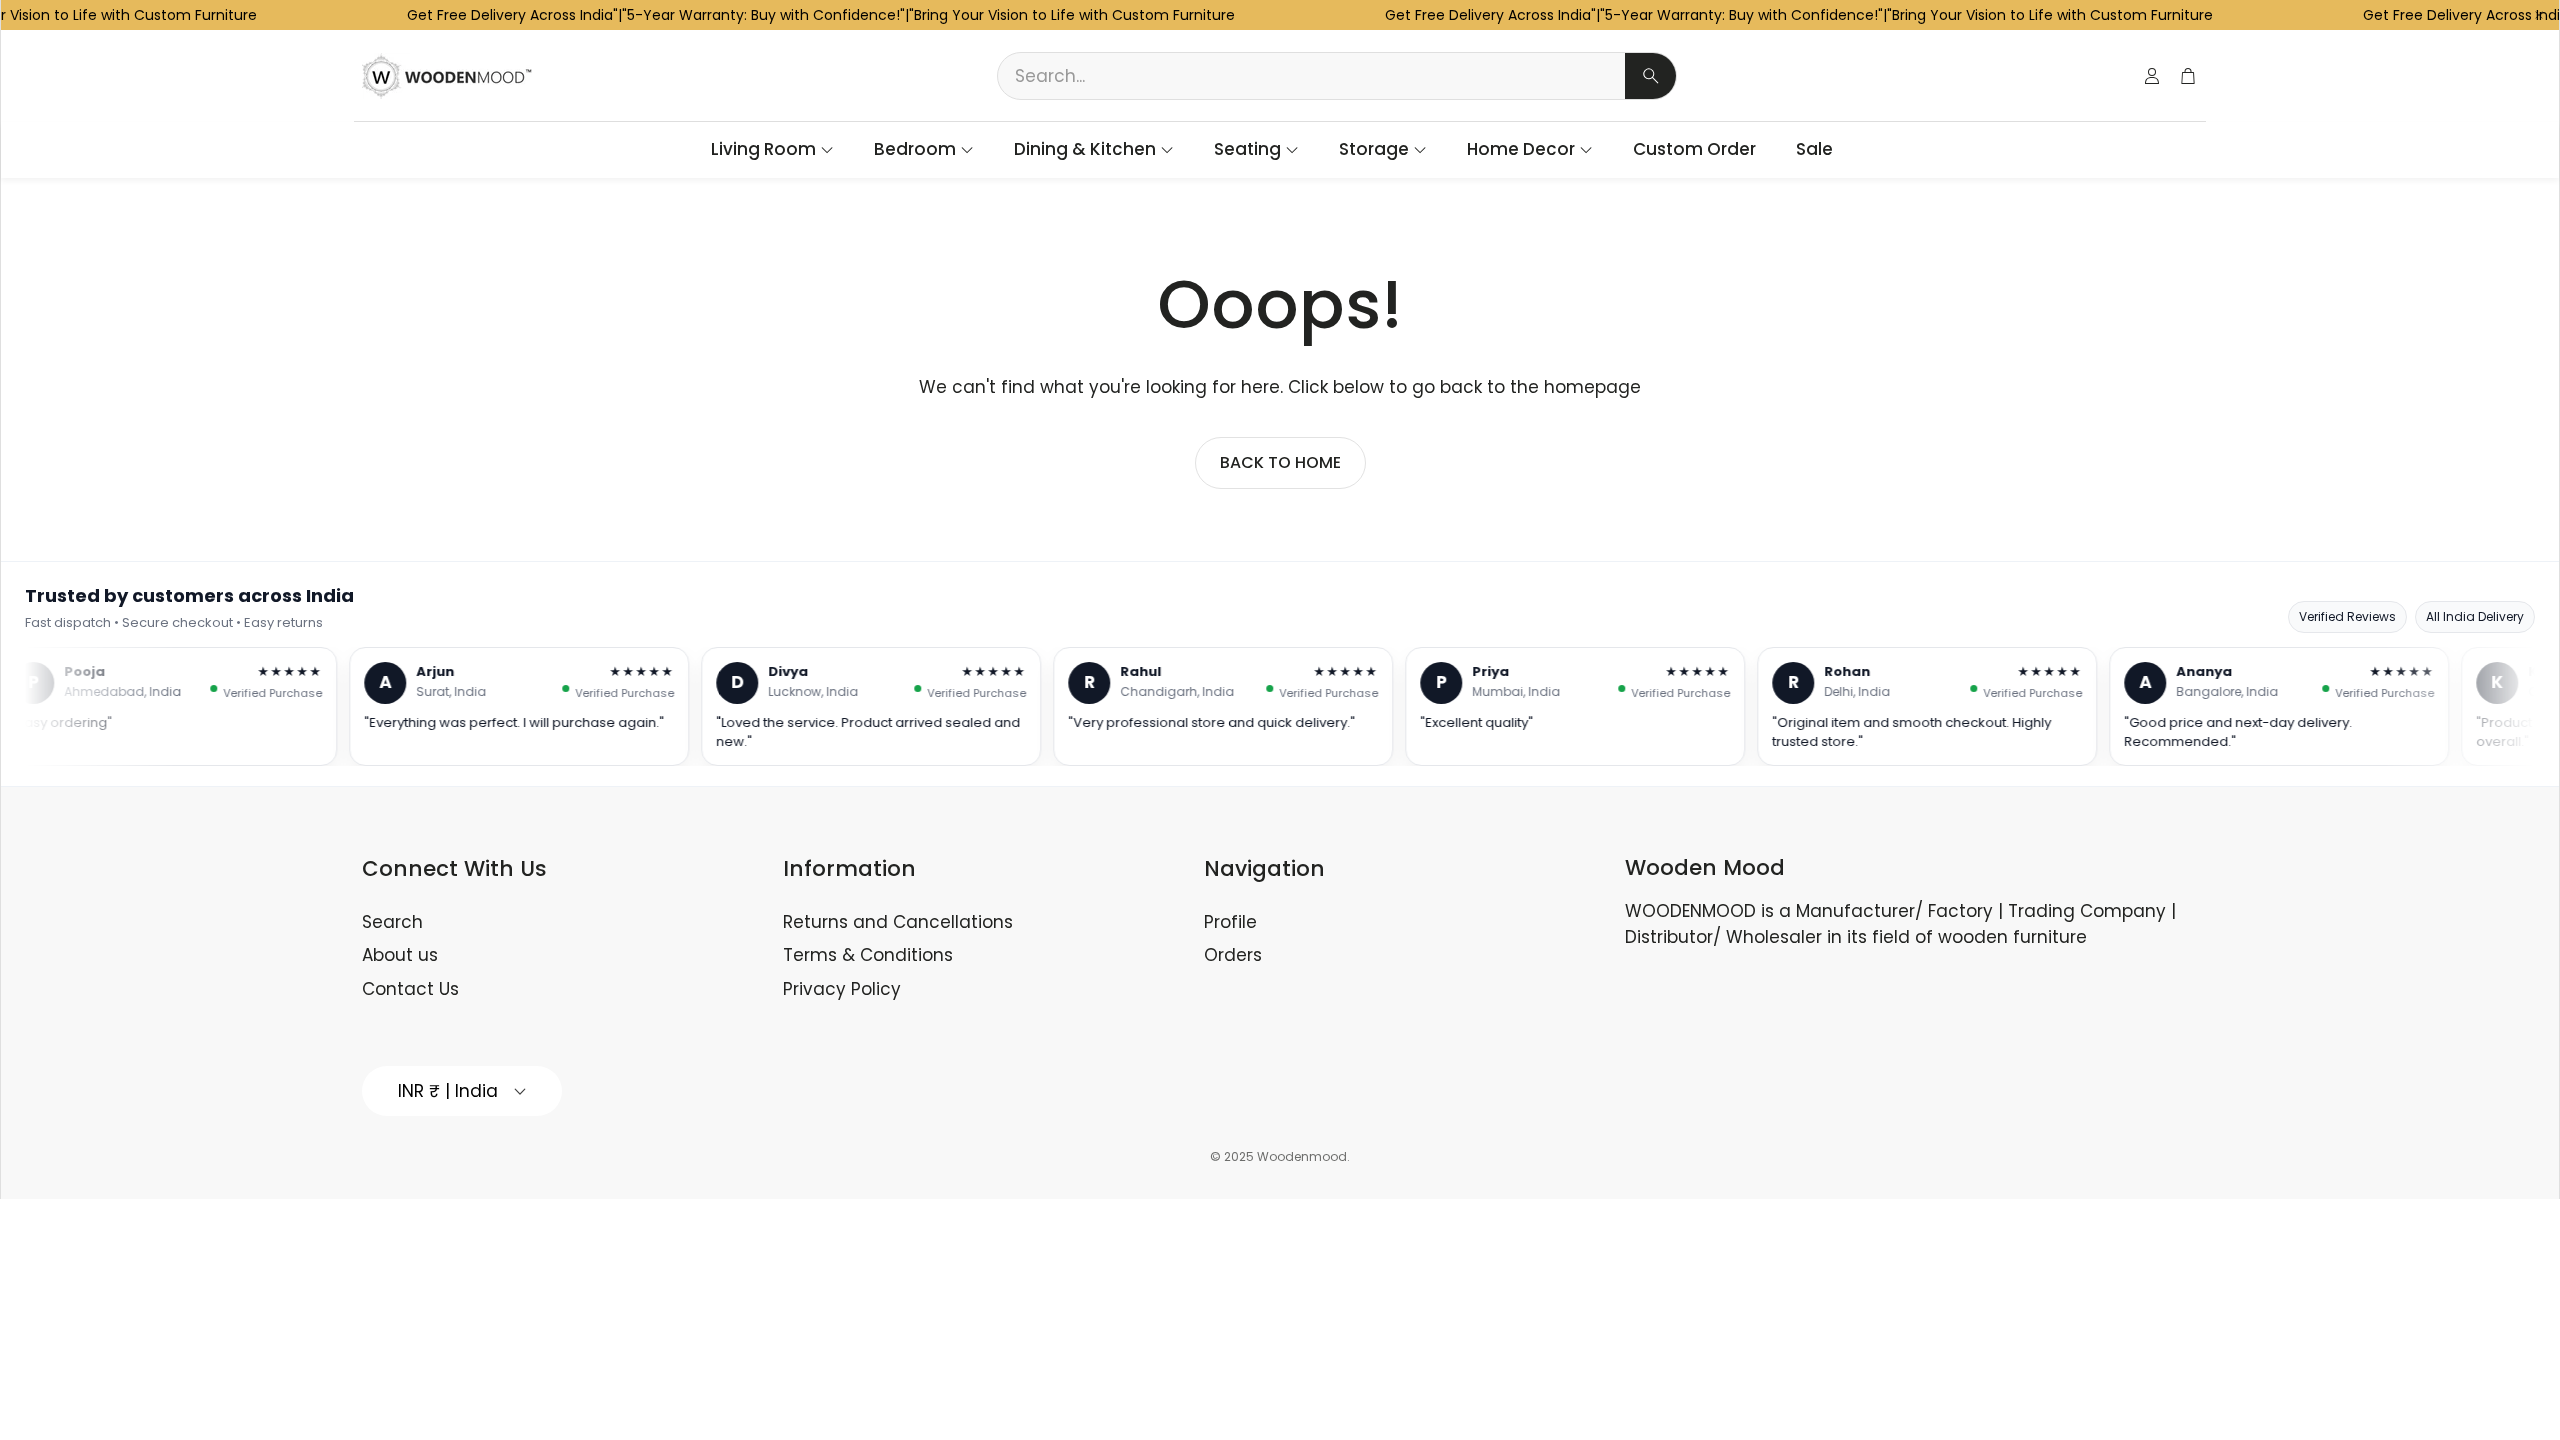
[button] (1337, 76)
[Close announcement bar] (2539, 15)
